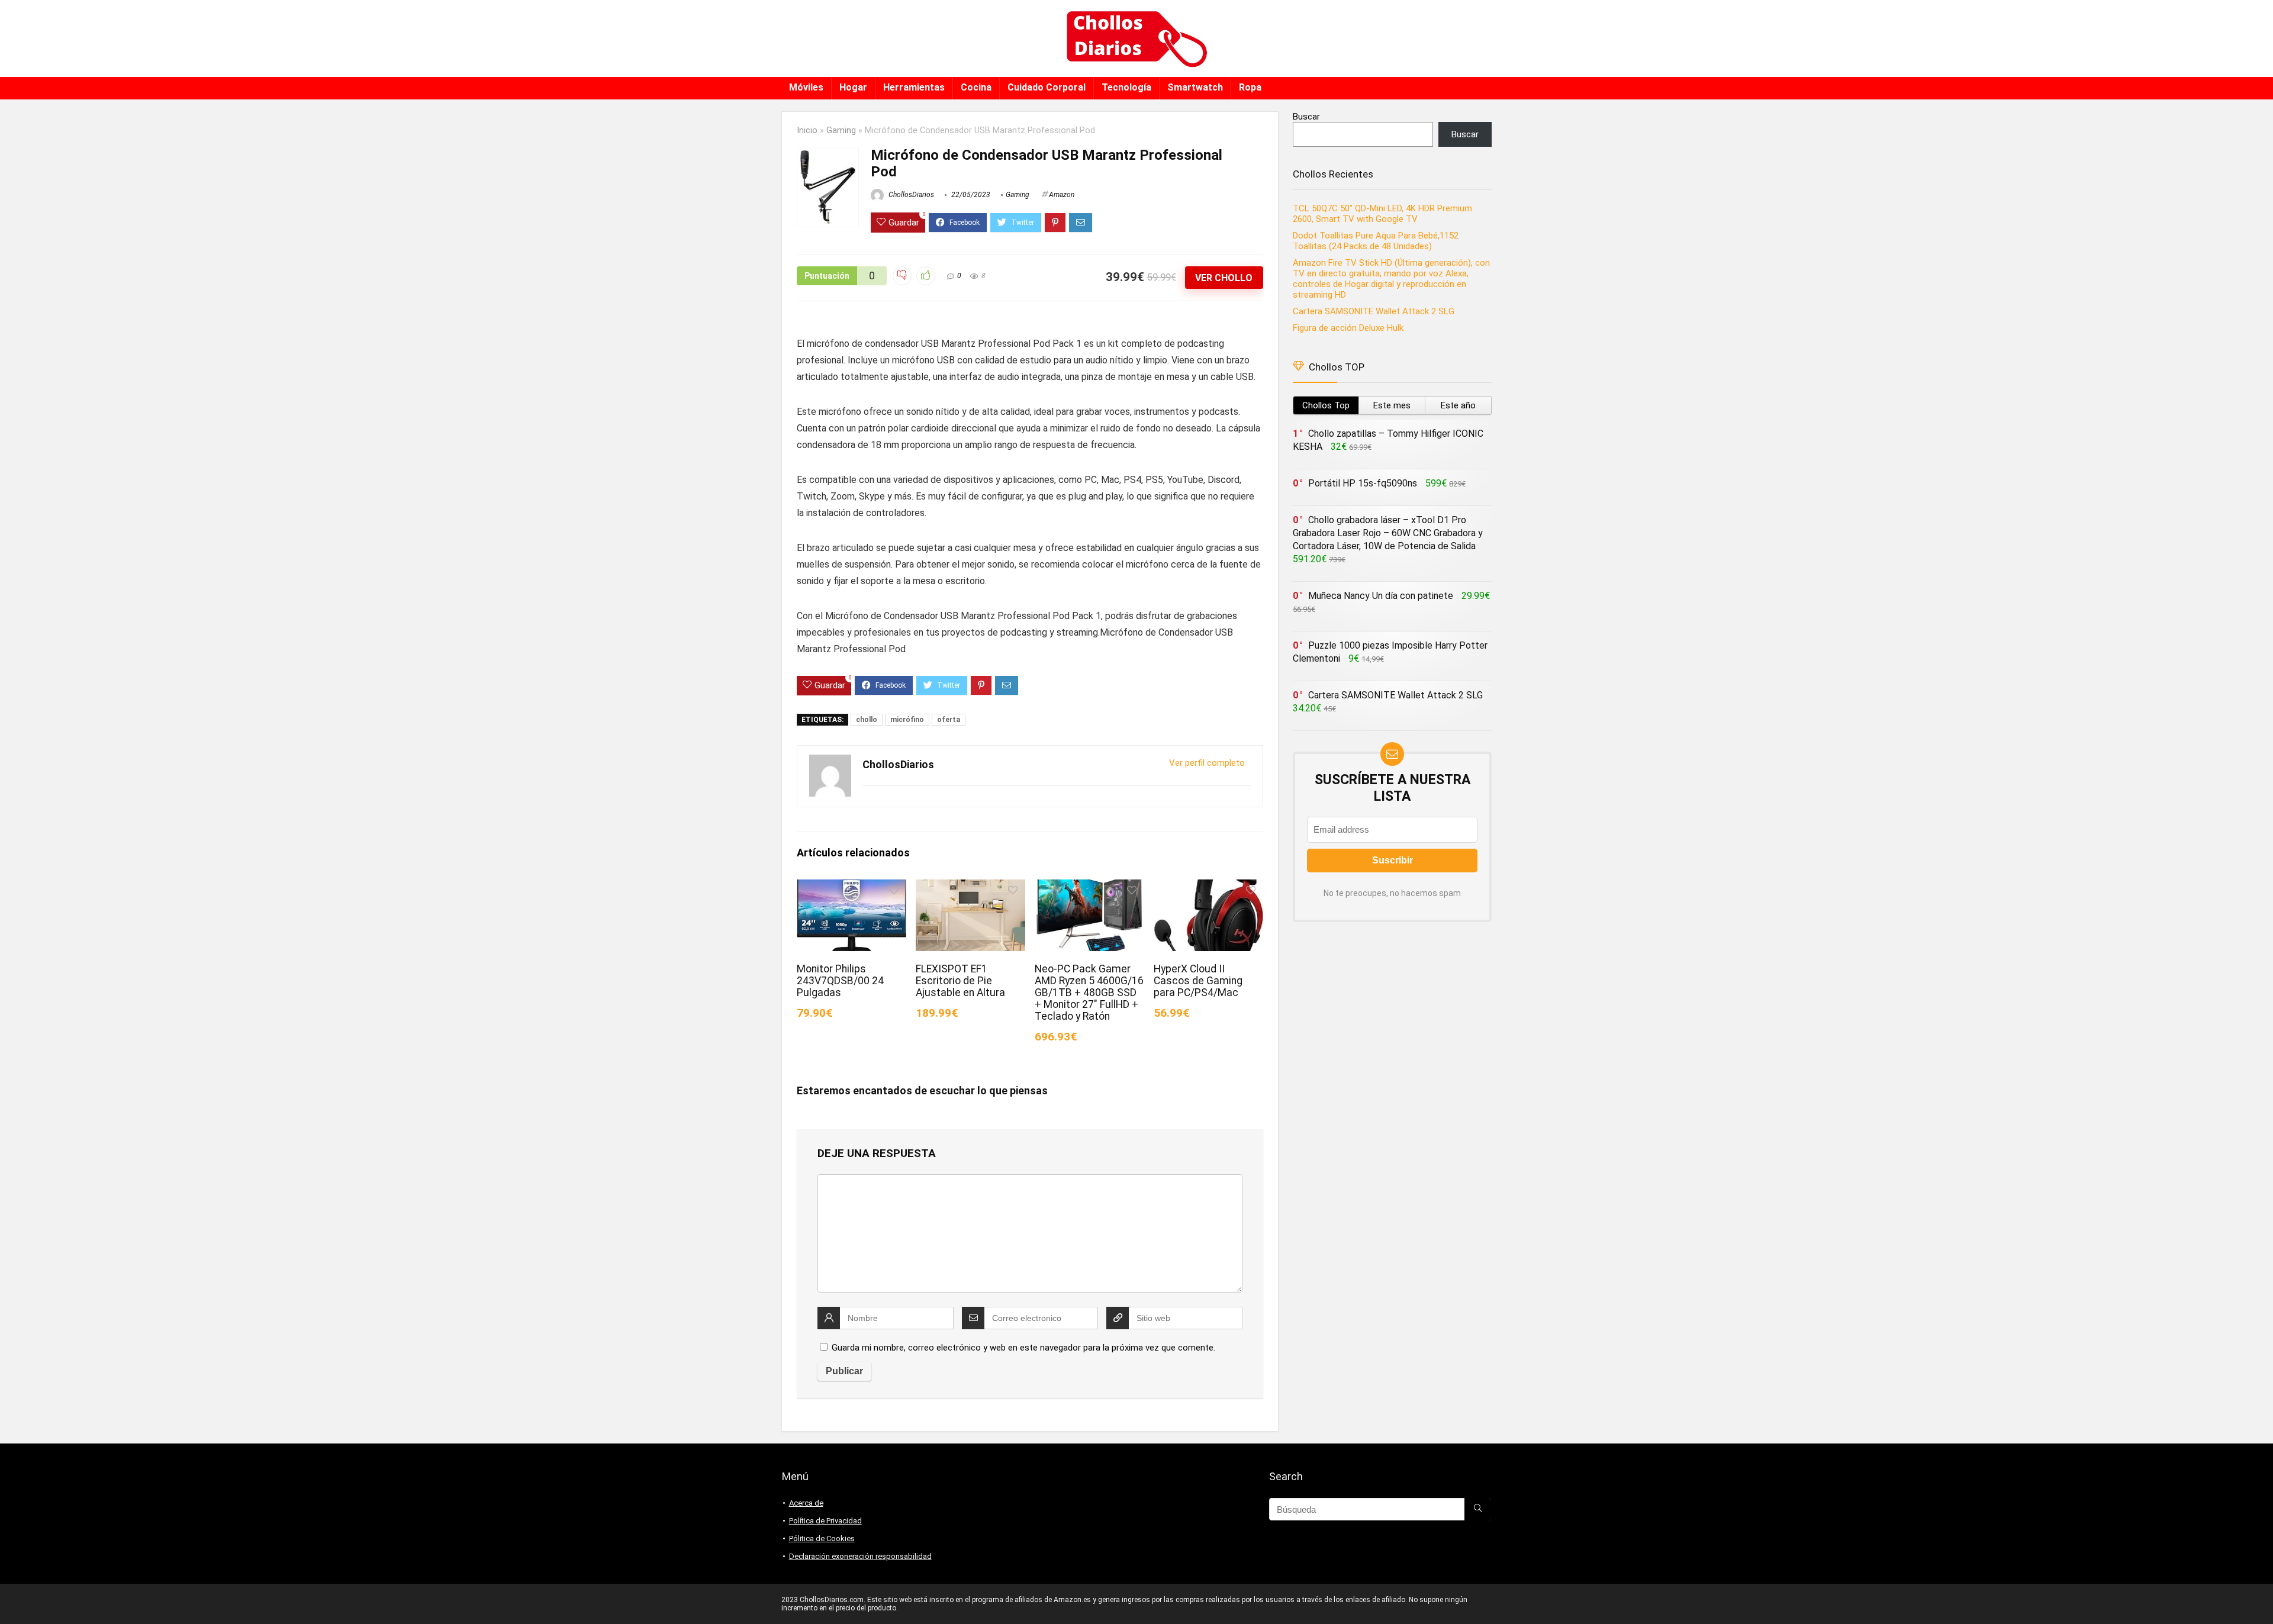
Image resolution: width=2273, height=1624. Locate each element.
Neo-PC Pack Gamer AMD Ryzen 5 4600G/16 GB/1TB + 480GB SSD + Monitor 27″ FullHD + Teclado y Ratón (1089, 993)
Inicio (807, 130)
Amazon (1062, 195)
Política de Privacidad (825, 1521)
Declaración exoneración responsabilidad (860, 1556)
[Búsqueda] (1478, 1509)
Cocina (976, 87)
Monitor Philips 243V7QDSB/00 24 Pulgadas (840, 981)
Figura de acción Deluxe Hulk (1348, 328)
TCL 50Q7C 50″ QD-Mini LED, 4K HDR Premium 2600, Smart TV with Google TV (1382, 214)
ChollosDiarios (910, 195)
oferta (949, 720)
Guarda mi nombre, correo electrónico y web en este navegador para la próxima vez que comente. (1023, 1348)
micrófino (907, 720)
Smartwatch (1195, 87)
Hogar (853, 87)
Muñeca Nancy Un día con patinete (1381, 596)
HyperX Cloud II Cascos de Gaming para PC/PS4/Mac (1198, 981)
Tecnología (1126, 87)
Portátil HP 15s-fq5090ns (1363, 483)
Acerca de (806, 1503)
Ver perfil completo (1207, 763)
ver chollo (1224, 278)
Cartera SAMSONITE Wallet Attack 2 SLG (1374, 311)
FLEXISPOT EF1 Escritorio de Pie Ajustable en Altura (960, 981)
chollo (867, 720)
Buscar (1306, 117)
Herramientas (914, 87)
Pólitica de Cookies (822, 1538)
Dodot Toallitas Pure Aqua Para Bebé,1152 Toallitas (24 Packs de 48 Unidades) (1376, 241)
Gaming (841, 130)
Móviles (806, 87)
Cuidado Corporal (1047, 87)
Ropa (1250, 87)
